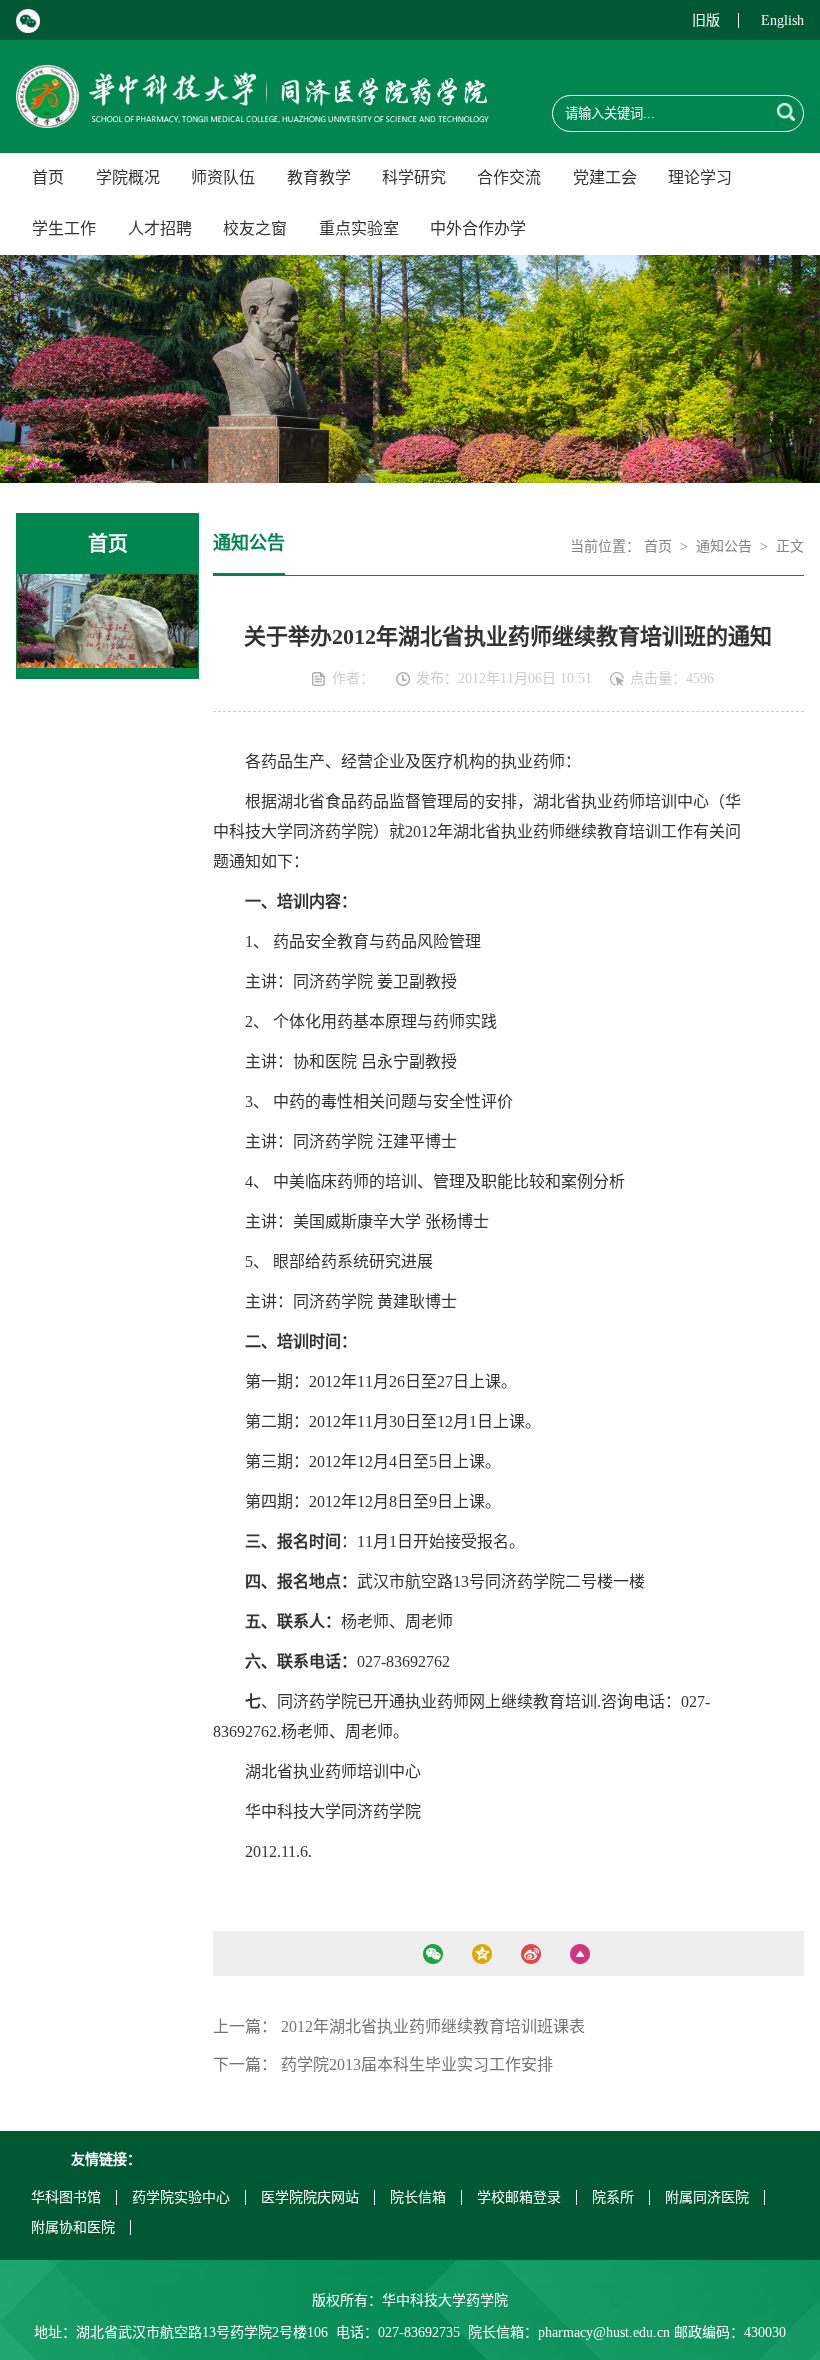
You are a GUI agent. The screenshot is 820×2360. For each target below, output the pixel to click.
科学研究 (414, 177)
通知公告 (724, 546)
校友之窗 (255, 228)
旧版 (706, 20)
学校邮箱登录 (519, 2197)
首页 (48, 177)
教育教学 (319, 177)
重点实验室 (359, 228)
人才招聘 (160, 228)
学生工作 (64, 228)
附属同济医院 (707, 2197)
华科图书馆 (66, 2197)
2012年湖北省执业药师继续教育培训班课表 (433, 2026)
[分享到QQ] (481, 1954)
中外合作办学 (478, 228)
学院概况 (128, 177)
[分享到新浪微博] (530, 1954)
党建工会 (605, 177)
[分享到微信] (432, 1954)
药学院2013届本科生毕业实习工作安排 (417, 2064)
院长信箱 (418, 2197)
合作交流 (509, 177)
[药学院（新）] (252, 115)
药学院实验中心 (181, 2197)
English (782, 20)
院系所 (613, 2197)
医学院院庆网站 (310, 2197)
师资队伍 (223, 177)
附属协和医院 (73, 2227)
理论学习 (700, 177)
